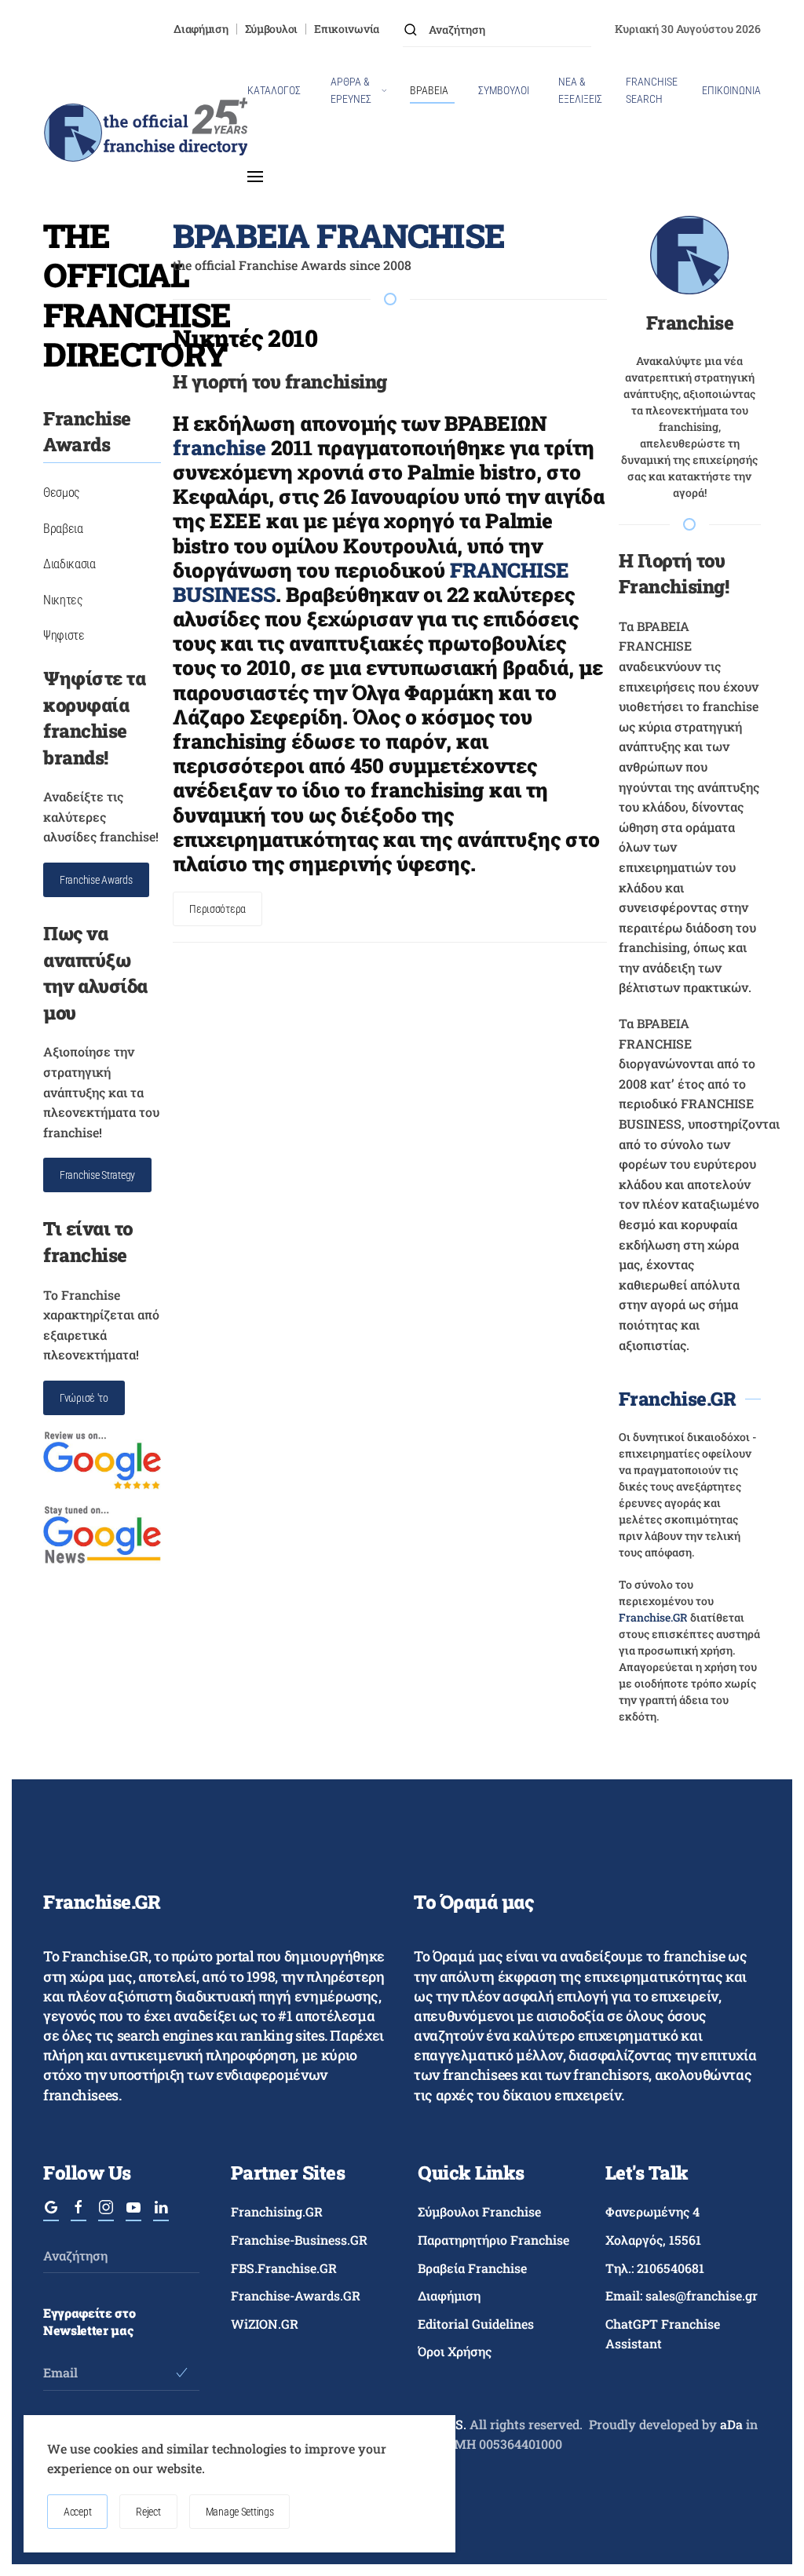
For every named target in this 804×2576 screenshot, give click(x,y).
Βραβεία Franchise (472, 2268)
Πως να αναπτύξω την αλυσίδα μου (95, 973)
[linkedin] (161, 2213)
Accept (77, 2512)
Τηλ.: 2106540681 (655, 2268)
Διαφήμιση (201, 29)
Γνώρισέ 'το (84, 1398)
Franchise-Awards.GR (296, 2295)
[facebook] (79, 2213)
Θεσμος (62, 493)
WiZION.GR (265, 2324)
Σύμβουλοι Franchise (479, 2211)
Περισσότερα (217, 909)
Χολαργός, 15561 (653, 2240)
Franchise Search (652, 90)
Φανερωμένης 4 (652, 2211)
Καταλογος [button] (274, 90)
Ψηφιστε (64, 635)
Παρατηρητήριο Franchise (493, 2240)
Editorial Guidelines (476, 2324)
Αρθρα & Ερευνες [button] (351, 90)
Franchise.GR (677, 1399)
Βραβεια (63, 529)
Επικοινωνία (347, 29)
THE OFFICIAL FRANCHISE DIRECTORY (137, 294)
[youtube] (133, 2213)
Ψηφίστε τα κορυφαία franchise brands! (94, 718)
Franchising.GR (277, 2211)
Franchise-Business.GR (299, 2240)
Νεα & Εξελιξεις (580, 90)
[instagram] (106, 2213)
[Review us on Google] (102, 1459)
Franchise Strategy (97, 1175)
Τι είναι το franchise (88, 1242)
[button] (255, 177)
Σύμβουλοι (271, 29)
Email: (682, 2295)
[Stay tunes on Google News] (102, 1533)
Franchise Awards (96, 880)
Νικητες (63, 600)
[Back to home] (145, 133)
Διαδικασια (69, 564)
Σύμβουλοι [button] (504, 90)
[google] (51, 2213)
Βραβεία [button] (429, 90)
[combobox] (497, 29)
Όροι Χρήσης (455, 2351)
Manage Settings (240, 2512)
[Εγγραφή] (182, 2373)
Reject (148, 2512)
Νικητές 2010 (245, 338)
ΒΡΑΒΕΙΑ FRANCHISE (339, 235)
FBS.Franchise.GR (284, 2268)
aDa (731, 2424)
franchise (219, 447)
